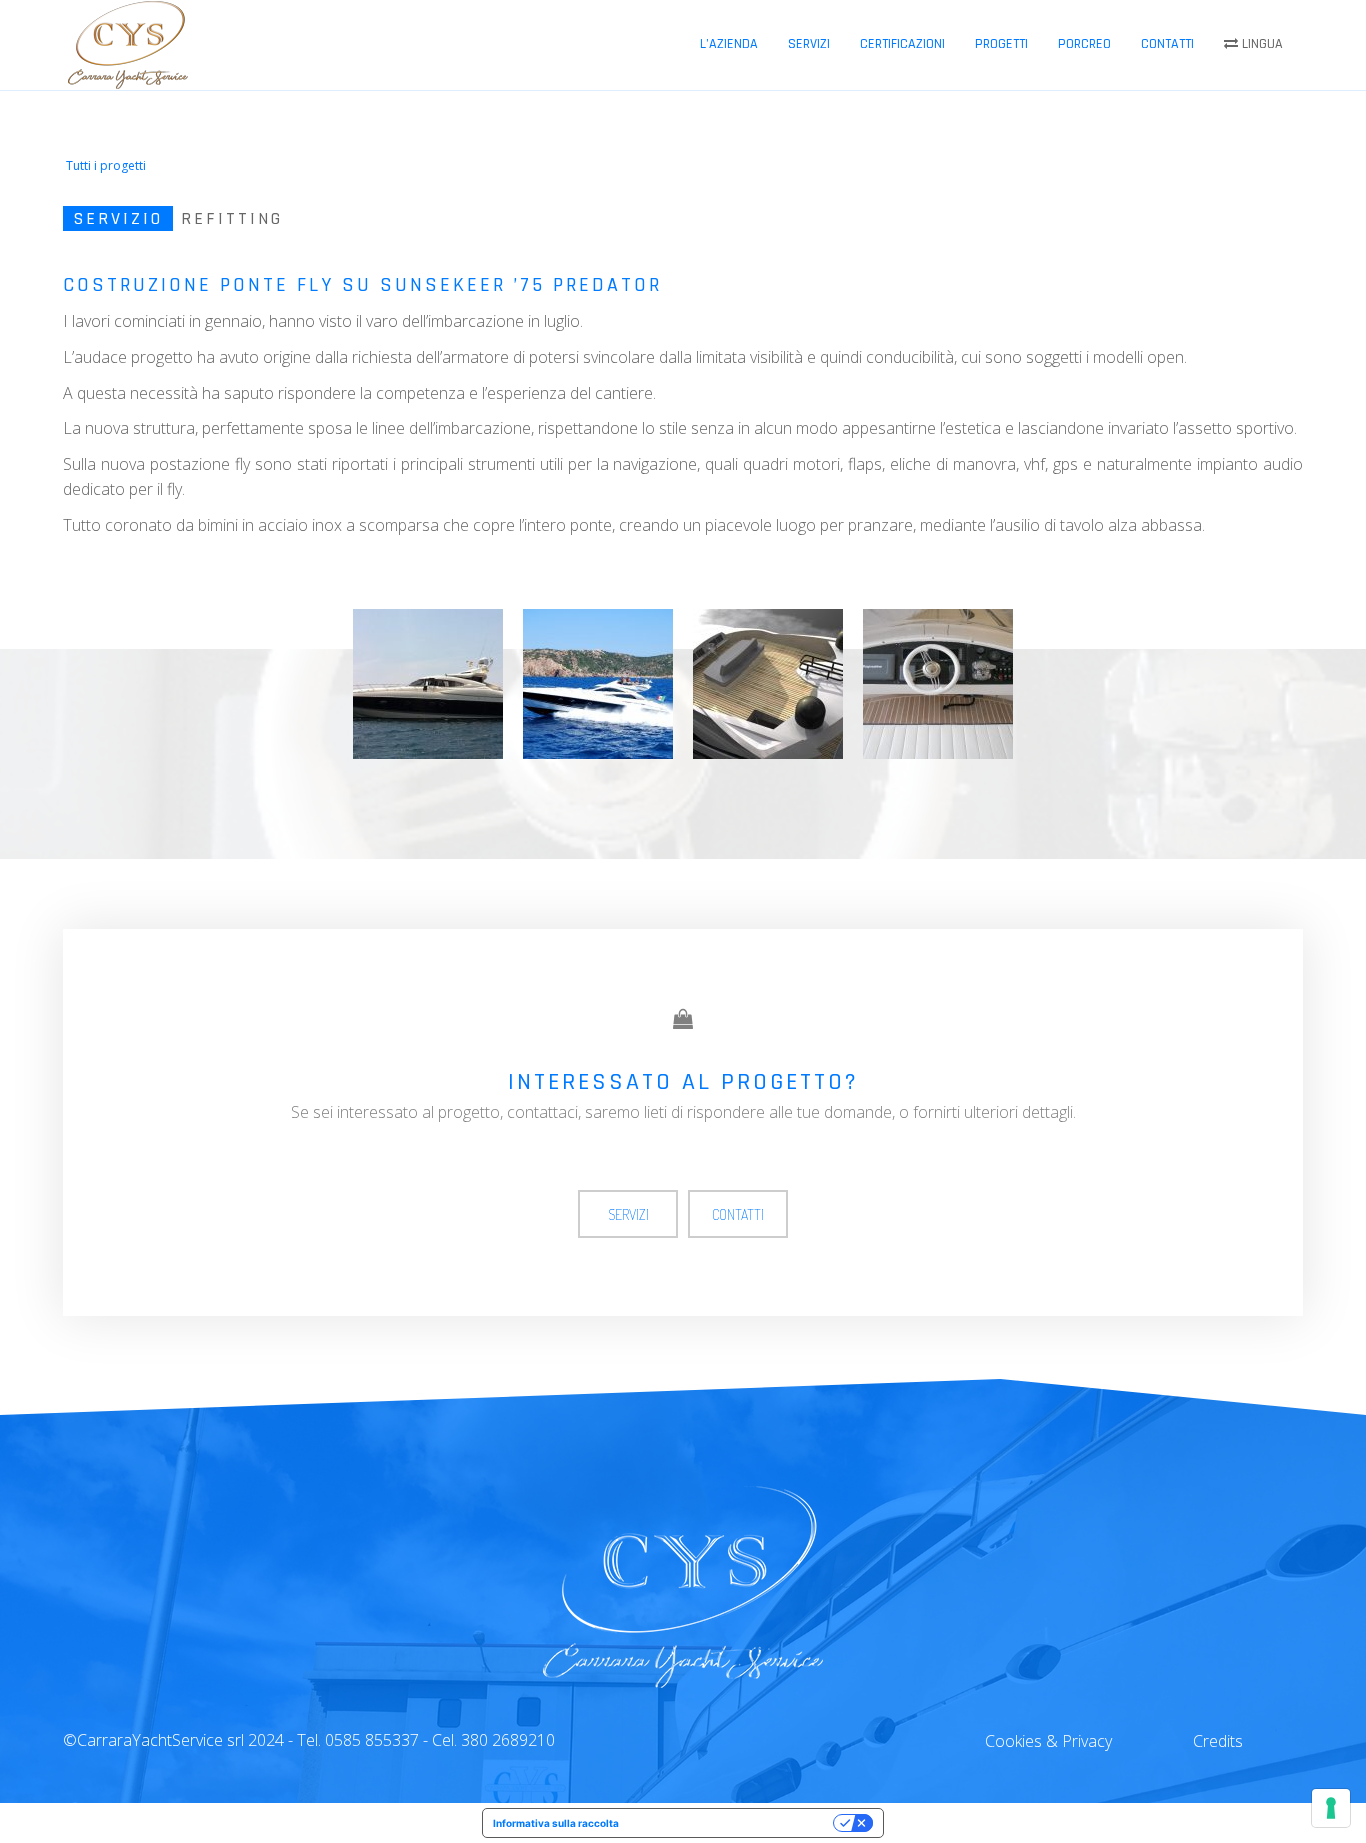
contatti (1167, 44)
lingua (1260, 44)
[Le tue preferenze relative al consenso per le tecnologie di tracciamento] (1331, 1808)
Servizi (809, 44)
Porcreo (1084, 44)
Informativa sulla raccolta (556, 1823)
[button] (104, 166)
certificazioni (902, 44)
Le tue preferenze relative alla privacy (732, 1823)
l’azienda (729, 44)
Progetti (1001, 44)
